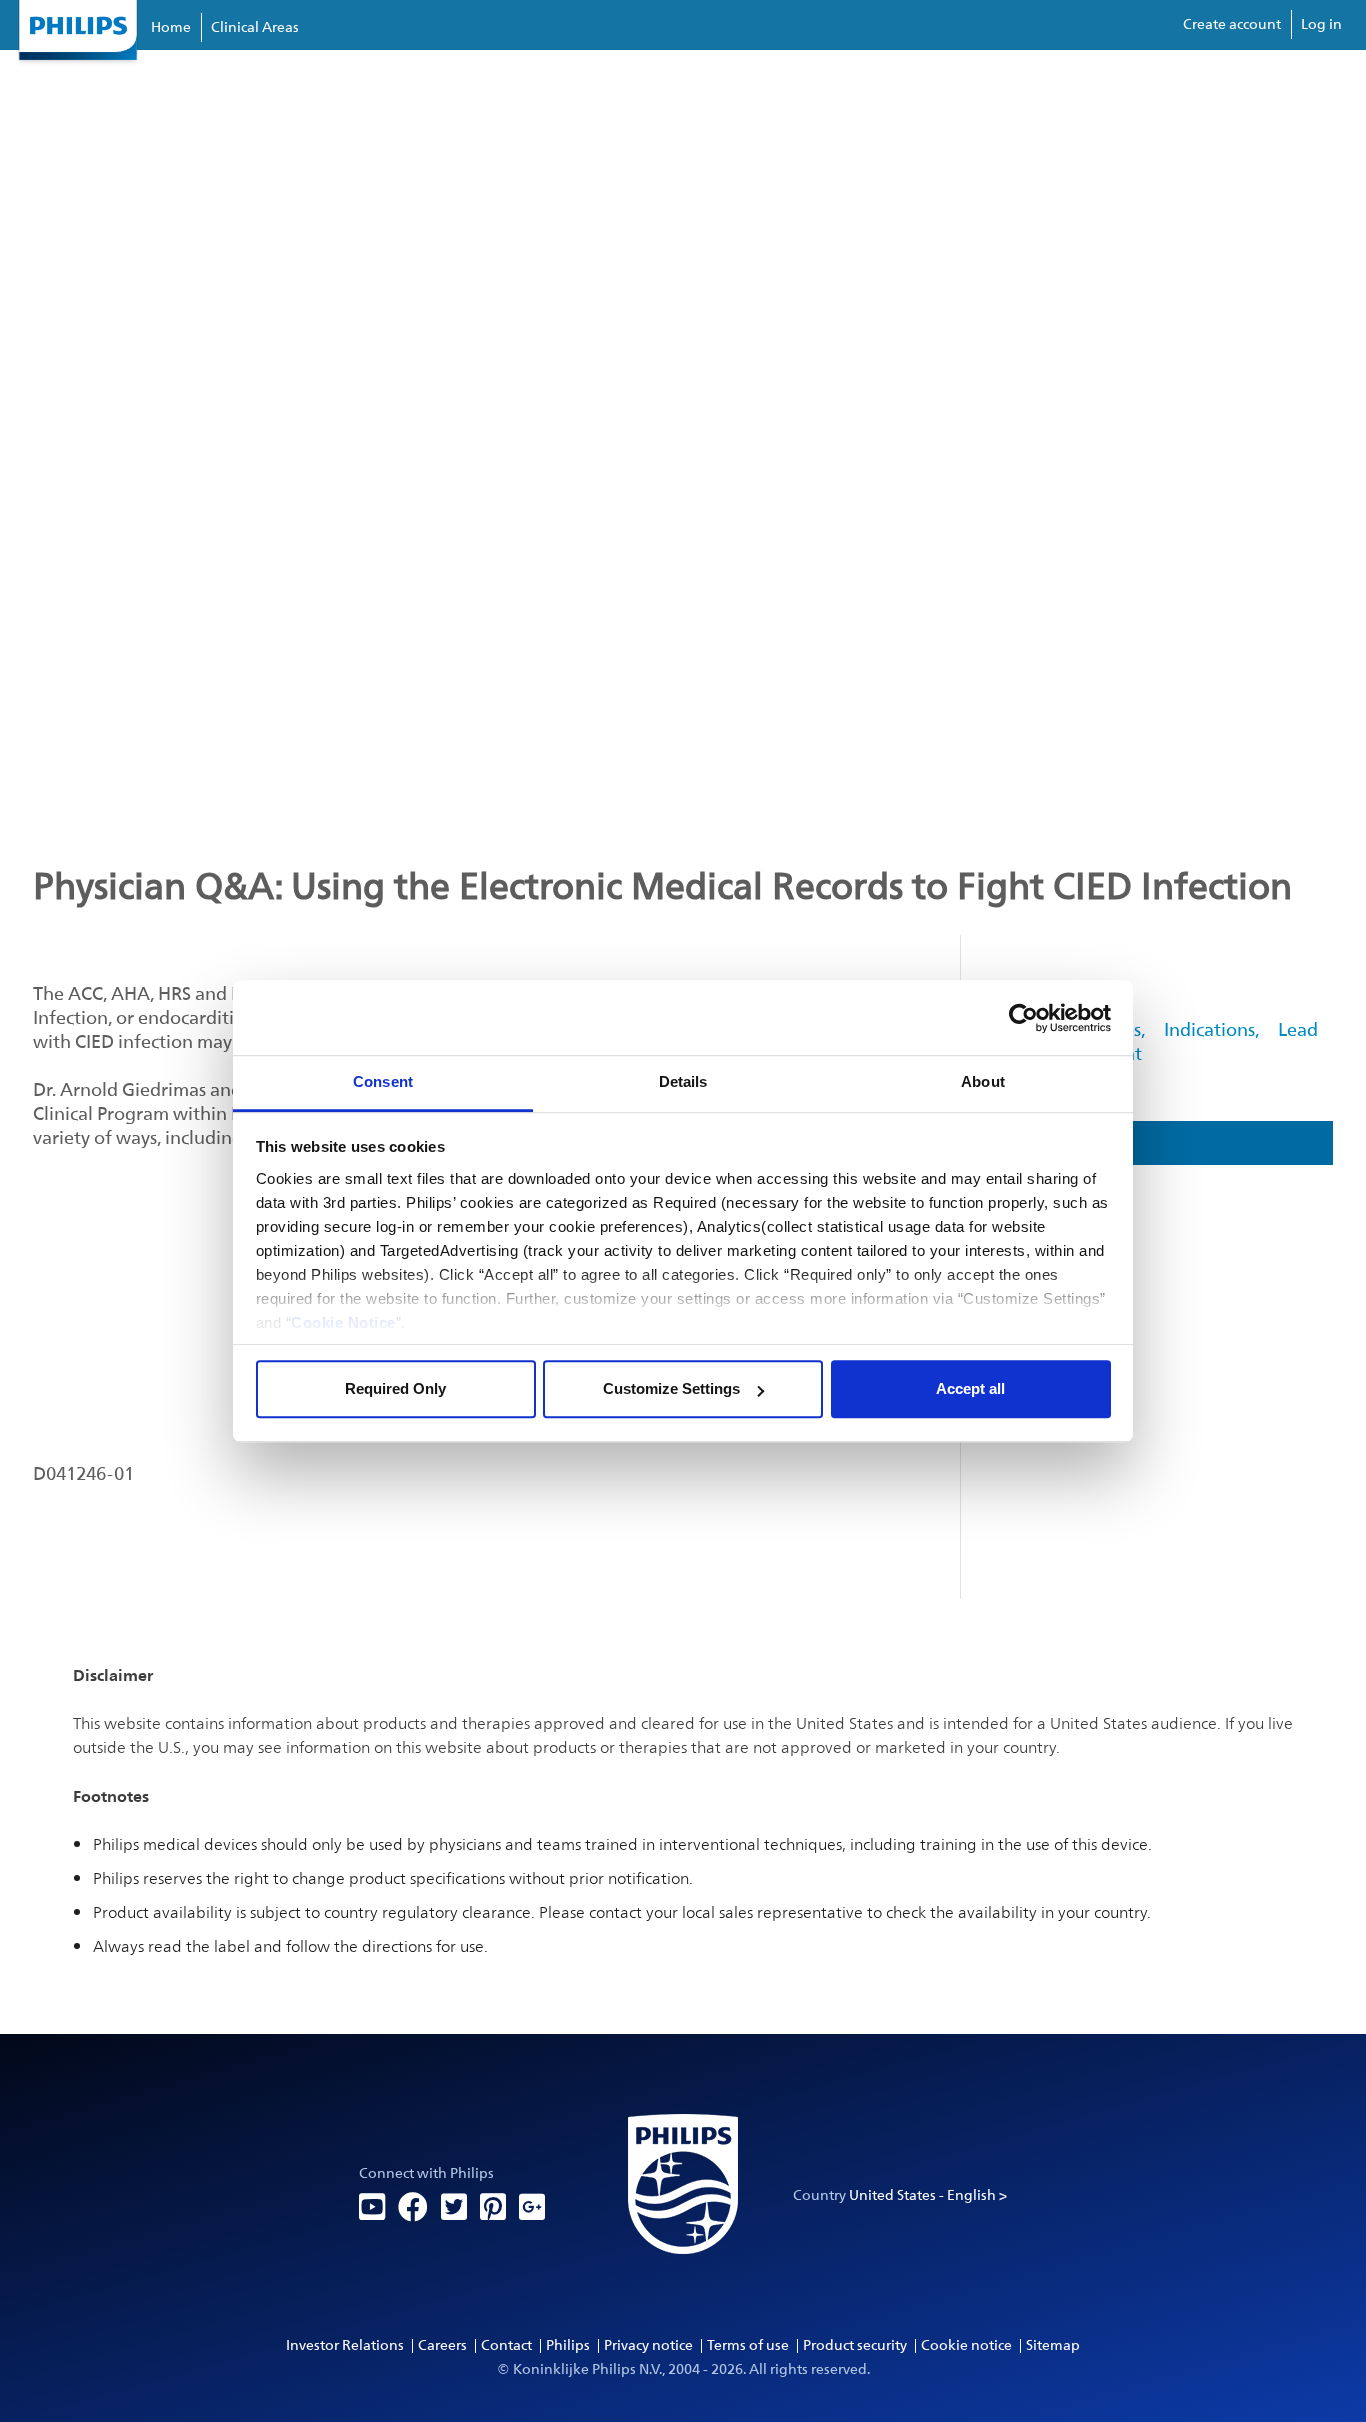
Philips (568, 2345)
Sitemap (1053, 2345)
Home (171, 27)
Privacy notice (648, 2345)
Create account (1232, 24)
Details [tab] (683, 1081)
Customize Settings (671, 1388)
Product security (855, 2345)
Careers (442, 2345)
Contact (506, 2345)
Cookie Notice (343, 1322)
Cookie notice (966, 2345)
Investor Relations (345, 2345)
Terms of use (748, 2345)
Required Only (395, 1388)
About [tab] (983, 1081)
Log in (1321, 24)
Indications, (1211, 1030)
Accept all (970, 1388)
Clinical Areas (255, 27)
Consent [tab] (383, 1081)
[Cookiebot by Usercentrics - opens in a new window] (1023, 1018)
